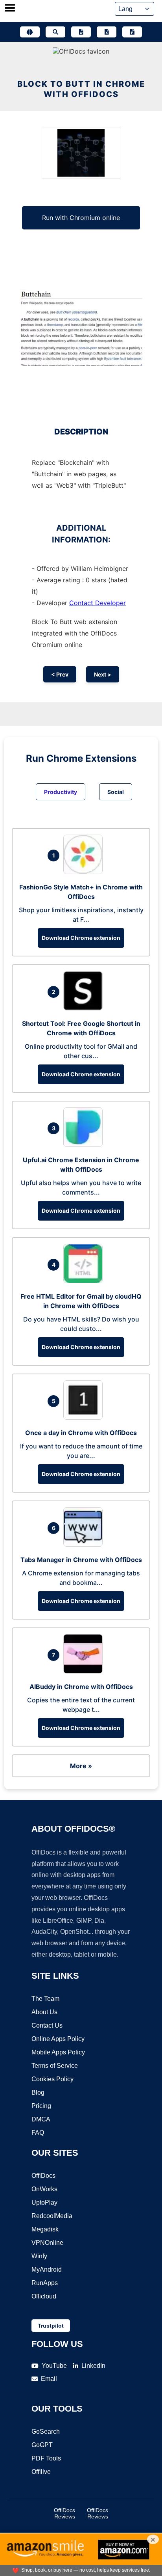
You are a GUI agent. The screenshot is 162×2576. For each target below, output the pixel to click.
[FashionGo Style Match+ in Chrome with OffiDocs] (85, 872)
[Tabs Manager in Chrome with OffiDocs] (85, 1544)
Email (49, 2379)
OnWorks (44, 2189)
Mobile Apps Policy (58, 2052)
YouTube (54, 2366)
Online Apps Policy (58, 2039)
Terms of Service (55, 2066)
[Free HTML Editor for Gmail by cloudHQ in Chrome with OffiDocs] (85, 1281)
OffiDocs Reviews (64, 2513)
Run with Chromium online (81, 218)
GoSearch (46, 2432)
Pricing (41, 2106)
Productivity (61, 792)
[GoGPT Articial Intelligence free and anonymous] (30, 32)
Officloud (44, 2296)
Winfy (39, 2256)
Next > (103, 674)
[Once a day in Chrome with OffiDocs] (85, 1417)
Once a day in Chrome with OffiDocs (81, 1433)
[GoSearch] (55, 32)
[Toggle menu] (10, 9)
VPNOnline (47, 2243)
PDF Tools (46, 2458)
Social (116, 792)
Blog (38, 2092)
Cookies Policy (52, 2079)
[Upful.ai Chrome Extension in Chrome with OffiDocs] (85, 1144)
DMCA (41, 2119)
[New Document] (81, 32)
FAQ (38, 2133)
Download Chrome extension (81, 938)
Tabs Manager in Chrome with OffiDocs (81, 1560)
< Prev (60, 674)
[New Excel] (107, 32)
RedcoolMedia (52, 2216)
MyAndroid (47, 2269)
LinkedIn (93, 2366)
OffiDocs (43, 2176)
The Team (45, 1999)
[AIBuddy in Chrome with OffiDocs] (85, 1671)
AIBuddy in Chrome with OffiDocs (81, 1687)
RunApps (45, 2283)
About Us (44, 2012)
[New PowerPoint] (132, 32)
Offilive (41, 2472)
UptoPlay (44, 2202)
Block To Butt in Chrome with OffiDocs (81, 89)
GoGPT (42, 2445)
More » (81, 1766)
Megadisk (45, 2229)
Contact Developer (98, 603)
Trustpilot (51, 2326)
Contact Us (47, 2025)
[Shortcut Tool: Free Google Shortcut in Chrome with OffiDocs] (85, 1008)
